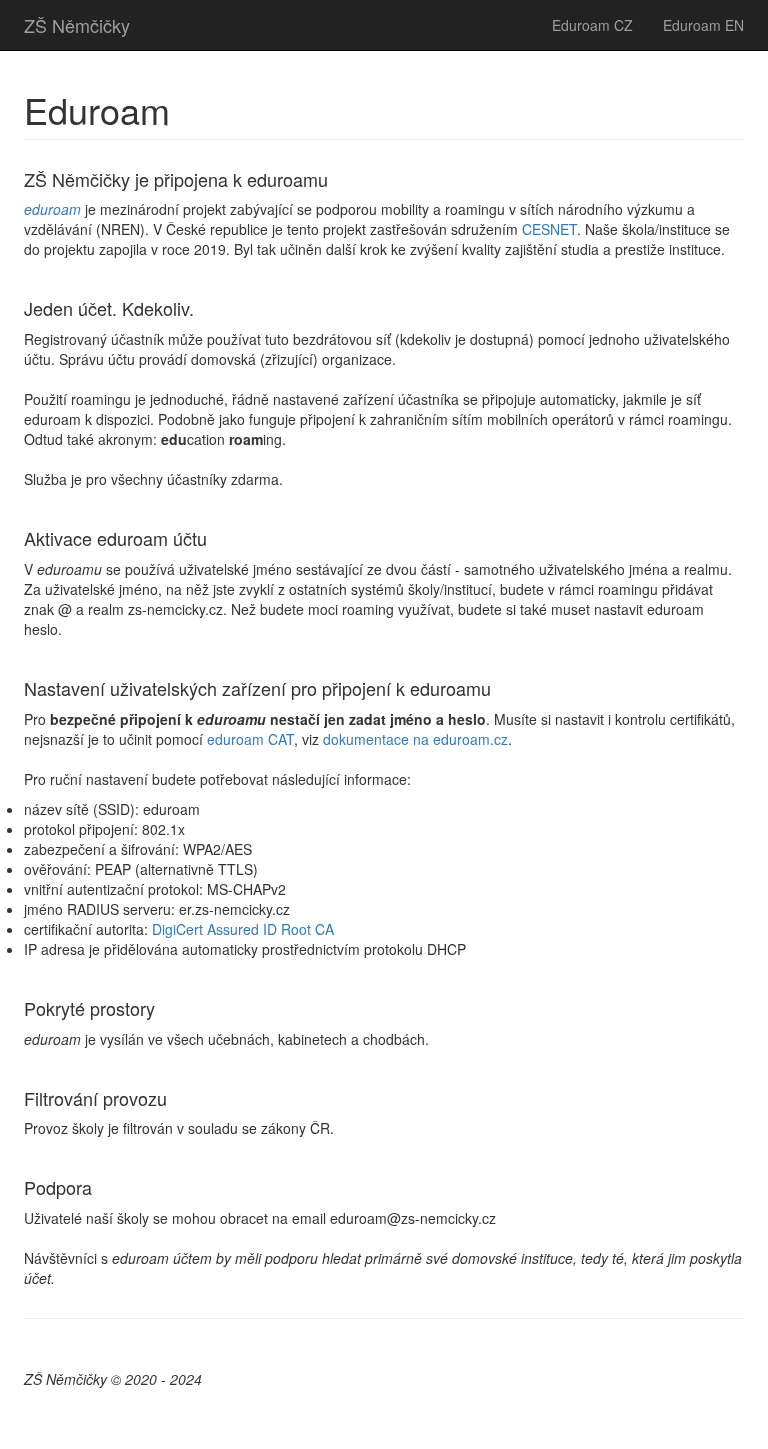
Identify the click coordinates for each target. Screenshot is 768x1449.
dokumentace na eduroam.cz (415, 739)
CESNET (549, 229)
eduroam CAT (250, 739)
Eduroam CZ (592, 25)
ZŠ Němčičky (77, 25)
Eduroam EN (703, 25)
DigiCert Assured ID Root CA (243, 929)
